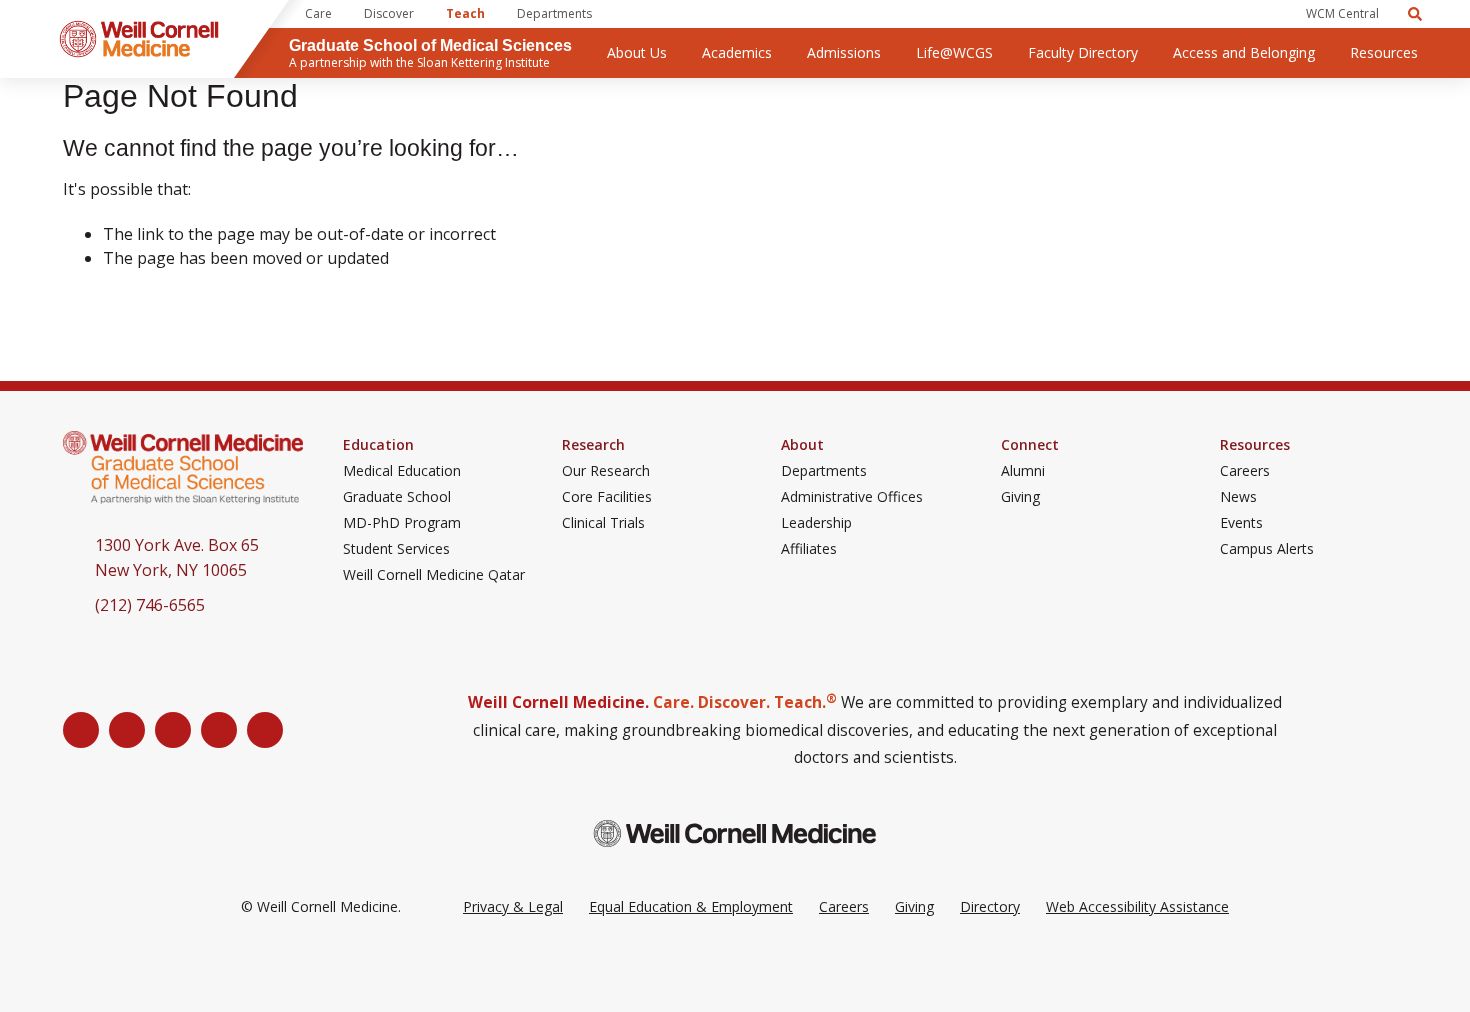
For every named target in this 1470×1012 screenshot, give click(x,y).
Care (318, 13)
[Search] (1415, 14)
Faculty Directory (1083, 52)
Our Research (606, 471)
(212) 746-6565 (150, 605)
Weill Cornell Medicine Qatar (434, 575)
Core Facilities (607, 497)
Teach (465, 13)
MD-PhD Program (402, 523)
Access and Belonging (1244, 52)
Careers (1245, 471)
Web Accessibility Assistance (1137, 906)
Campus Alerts (1267, 549)
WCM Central (1342, 13)
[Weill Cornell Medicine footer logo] (735, 833)
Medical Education (402, 471)
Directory (990, 906)
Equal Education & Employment (691, 906)
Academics (737, 52)
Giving (1020, 497)
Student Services (396, 549)
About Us (637, 52)
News (1238, 497)
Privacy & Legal (513, 906)
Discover (389, 13)
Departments (554, 13)
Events (1241, 523)
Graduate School (397, 497)
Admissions (844, 52)
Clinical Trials (603, 523)
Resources (1384, 52)
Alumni (1023, 471)
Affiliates (809, 549)
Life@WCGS (954, 52)
